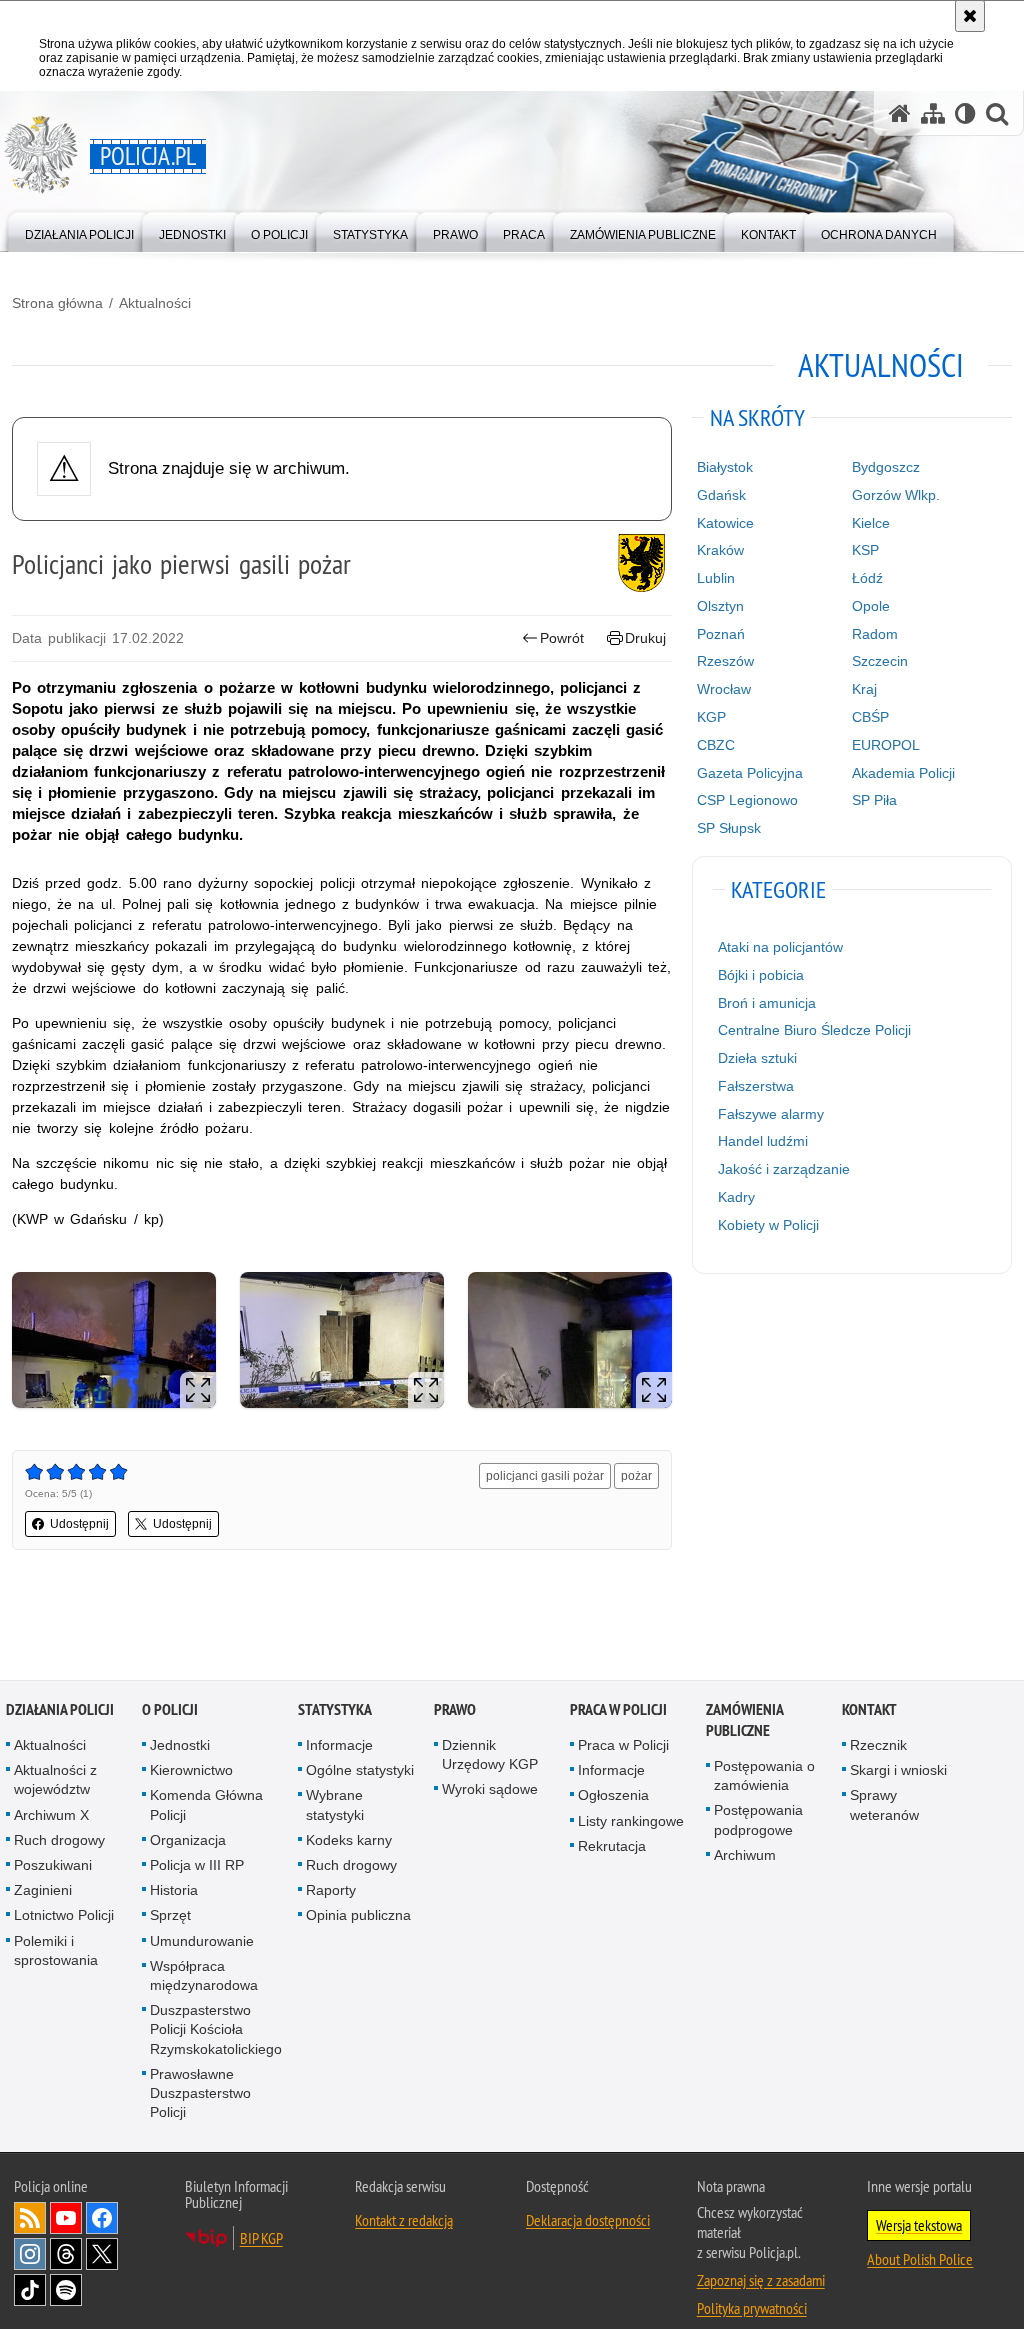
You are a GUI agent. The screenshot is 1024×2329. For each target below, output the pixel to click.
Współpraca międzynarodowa (204, 1975)
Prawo (455, 1709)
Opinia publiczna (358, 1916)
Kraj (864, 689)
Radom (875, 634)
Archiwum (745, 1855)
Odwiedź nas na (66, 2219)
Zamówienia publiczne (744, 1720)
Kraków (720, 550)
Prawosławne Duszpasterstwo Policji (200, 2093)
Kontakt (869, 1709)
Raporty (331, 1891)
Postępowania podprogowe (758, 1820)
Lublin (716, 578)
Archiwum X (51, 1815)
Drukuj (645, 638)
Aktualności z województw (55, 1780)
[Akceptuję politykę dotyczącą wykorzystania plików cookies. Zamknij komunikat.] (970, 16)
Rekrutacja (612, 1846)
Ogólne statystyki (360, 1771)
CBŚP (870, 717)
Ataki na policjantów (780, 947)
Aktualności (155, 303)
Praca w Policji (618, 1709)
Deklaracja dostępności (588, 2221)
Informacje (339, 1745)
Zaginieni (43, 1891)
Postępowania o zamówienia (764, 1775)
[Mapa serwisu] (933, 113)
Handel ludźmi (763, 1141)
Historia (174, 1891)
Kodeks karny (349, 1840)
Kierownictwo (191, 1771)
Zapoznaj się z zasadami (761, 2281)
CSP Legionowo (747, 800)
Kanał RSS (30, 2219)
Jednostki (180, 1745)
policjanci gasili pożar (545, 1476)
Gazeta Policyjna (750, 773)
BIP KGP (261, 2239)
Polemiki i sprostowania (56, 1950)
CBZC (716, 745)
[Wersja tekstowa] (965, 113)
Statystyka (335, 1709)
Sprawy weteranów (884, 1805)
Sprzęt (170, 1916)
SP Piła (874, 800)
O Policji (170, 1709)
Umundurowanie (202, 1941)
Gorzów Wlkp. (896, 495)
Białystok (725, 467)
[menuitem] (79, 230)
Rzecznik (878, 1745)
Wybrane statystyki (335, 1805)
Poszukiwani (53, 1865)
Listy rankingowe (631, 1821)
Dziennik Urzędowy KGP (490, 1754)
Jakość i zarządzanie (784, 1169)
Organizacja (188, 1840)
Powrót (562, 638)
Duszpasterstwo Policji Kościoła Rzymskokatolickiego (216, 2030)
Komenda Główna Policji (206, 1805)
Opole (871, 606)
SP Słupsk (729, 828)
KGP (711, 717)
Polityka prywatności (752, 2309)
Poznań (721, 634)
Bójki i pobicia (761, 975)
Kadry (736, 1197)
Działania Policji (60, 1709)
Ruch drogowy (59, 1840)
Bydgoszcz (886, 467)
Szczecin (880, 661)
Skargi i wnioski (898, 1771)
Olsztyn (720, 606)
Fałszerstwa (756, 1086)
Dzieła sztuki (757, 1058)
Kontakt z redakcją (404, 2221)
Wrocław (724, 689)
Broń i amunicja (767, 1003)
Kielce (871, 523)
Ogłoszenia (613, 1796)
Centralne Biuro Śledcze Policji (814, 1030)
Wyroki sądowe (490, 1790)
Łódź (867, 578)
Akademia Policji (903, 773)
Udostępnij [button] (79, 1524)
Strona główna (57, 303)
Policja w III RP (197, 1865)
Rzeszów (725, 661)
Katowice (725, 523)
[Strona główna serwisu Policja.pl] (900, 113)
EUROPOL (886, 745)
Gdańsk (721, 495)
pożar (636, 1476)
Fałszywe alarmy (771, 1114)
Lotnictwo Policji (64, 1916)
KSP (865, 550)
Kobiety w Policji (768, 1225)
